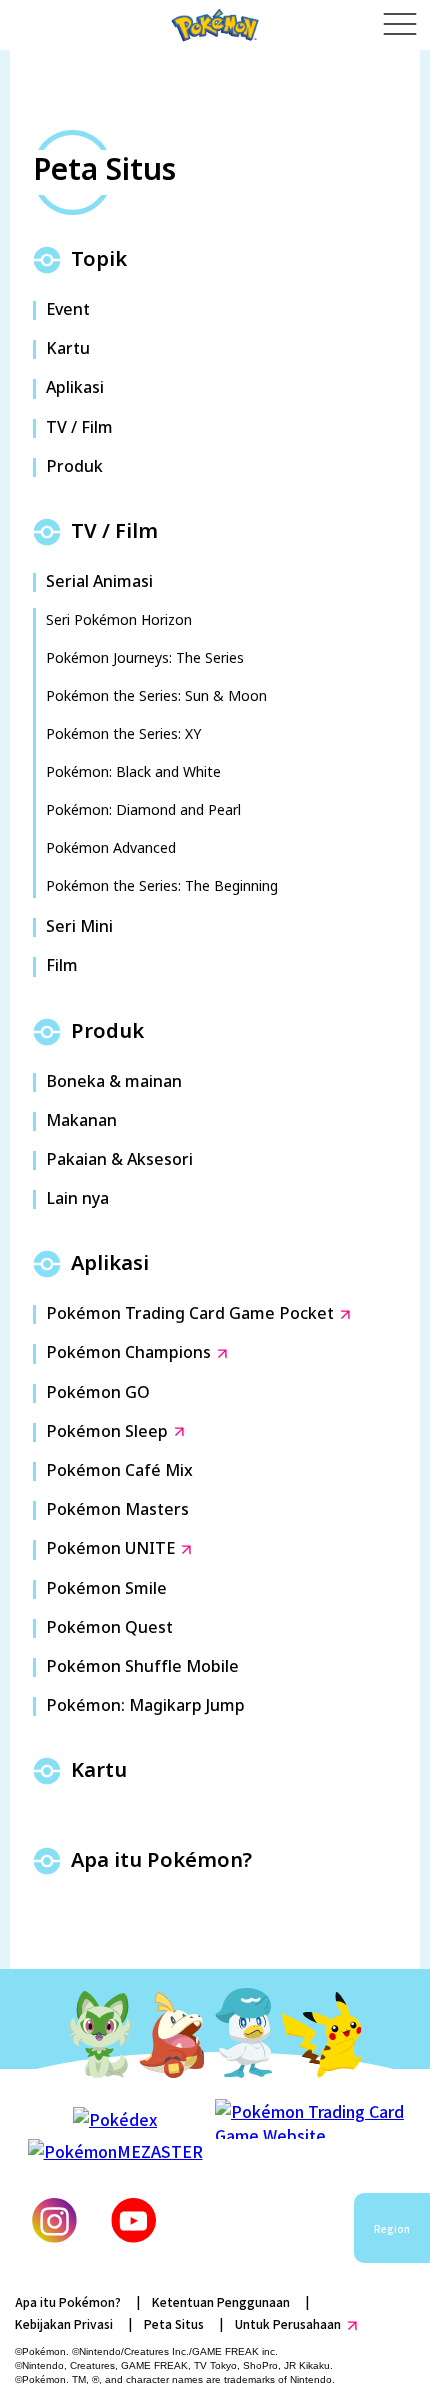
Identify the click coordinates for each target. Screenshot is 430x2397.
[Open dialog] (399, 25)
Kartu (68, 349)
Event (68, 310)
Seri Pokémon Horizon (119, 620)
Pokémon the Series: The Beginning (162, 886)
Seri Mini (79, 927)
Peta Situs (174, 2323)
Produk (74, 467)
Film (62, 966)
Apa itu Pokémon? (161, 1861)
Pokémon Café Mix (119, 1471)
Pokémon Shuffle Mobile (142, 1667)
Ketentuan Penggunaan (221, 2301)
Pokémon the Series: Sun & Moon (156, 696)
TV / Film (79, 428)
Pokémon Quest (109, 1628)
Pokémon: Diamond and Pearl (143, 810)
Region (392, 2228)
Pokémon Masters (117, 1510)
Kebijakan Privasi (64, 2323)
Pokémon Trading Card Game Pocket (190, 1314)
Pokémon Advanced (111, 848)
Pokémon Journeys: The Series (145, 658)
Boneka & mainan (114, 1082)
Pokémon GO (98, 1393)
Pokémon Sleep (107, 1432)
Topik (99, 260)
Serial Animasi (99, 582)
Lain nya (77, 1199)
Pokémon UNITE (110, 1549)
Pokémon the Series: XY (123, 734)
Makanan (81, 1121)
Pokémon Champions (128, 1353)
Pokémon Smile (106, 1589)
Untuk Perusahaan (288, 2323)
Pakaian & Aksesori (119, 1160)
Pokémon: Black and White (133, 772)
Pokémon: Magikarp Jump (145, 1706)
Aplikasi (75, 388)
